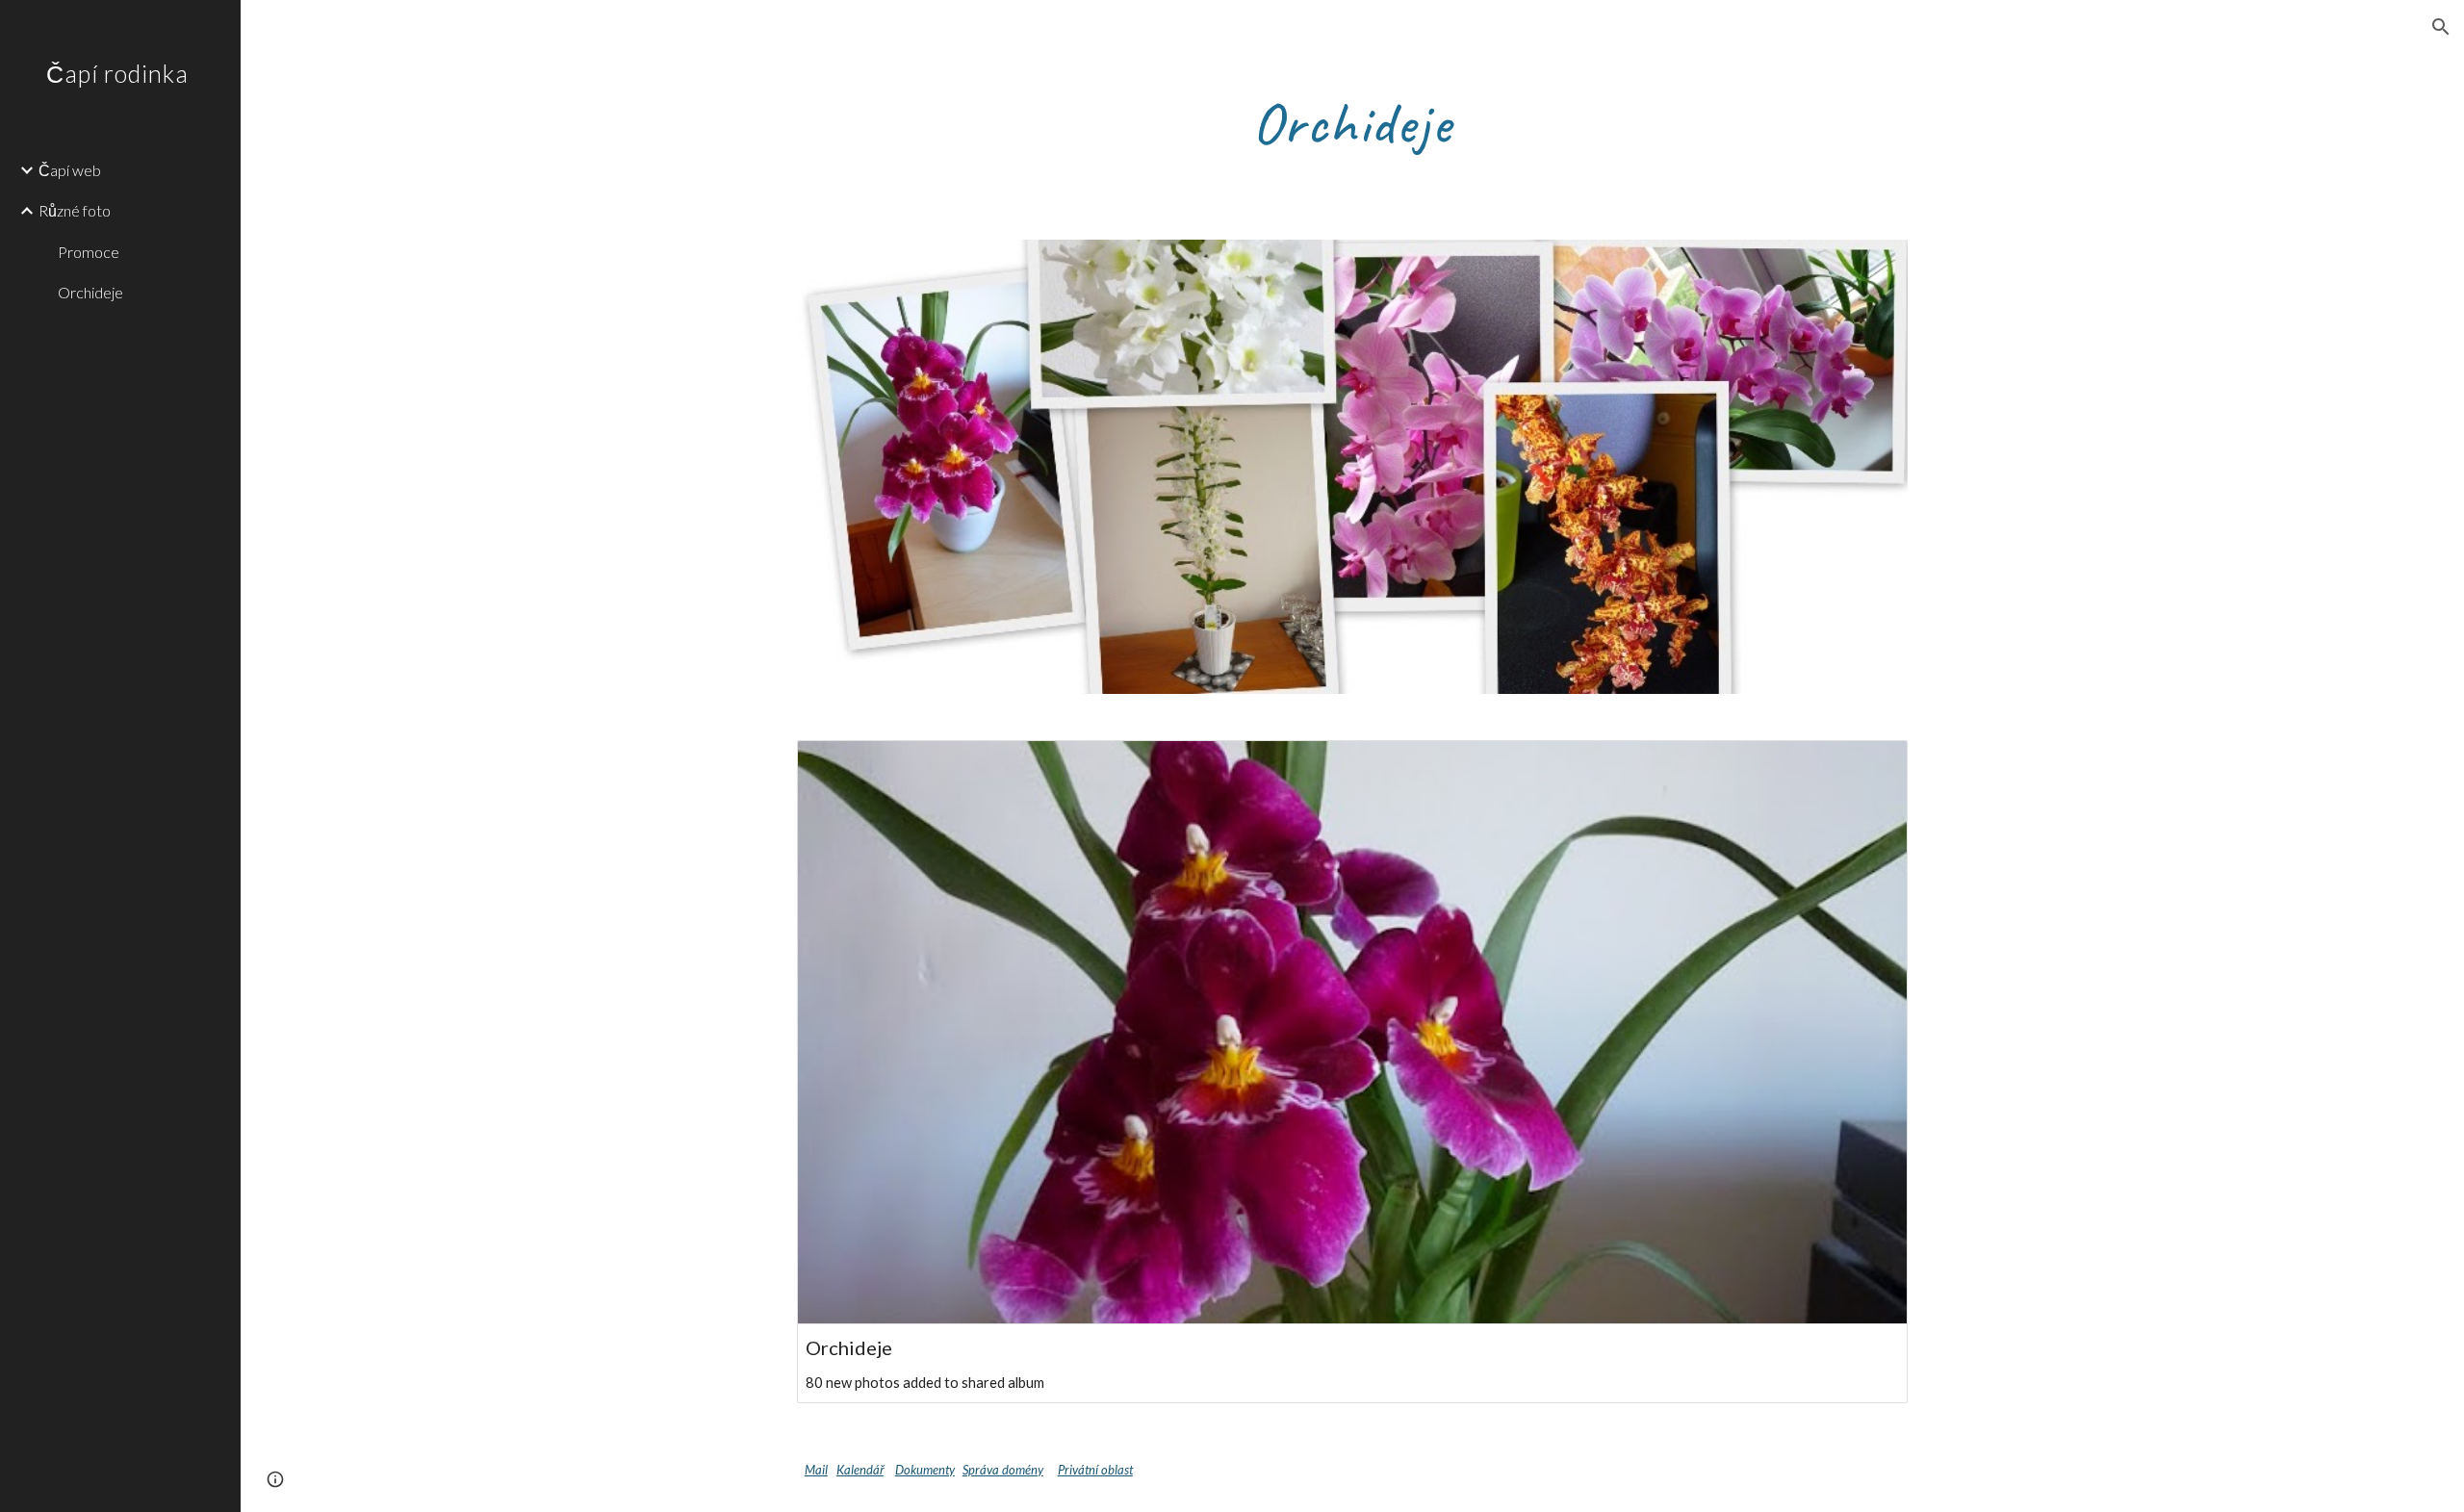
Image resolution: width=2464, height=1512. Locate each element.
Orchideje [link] (90, 292)
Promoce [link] (89, 252)
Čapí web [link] (70, 170)
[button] (2441, 27)
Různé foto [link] (75, 210)
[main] (1352, 122)
